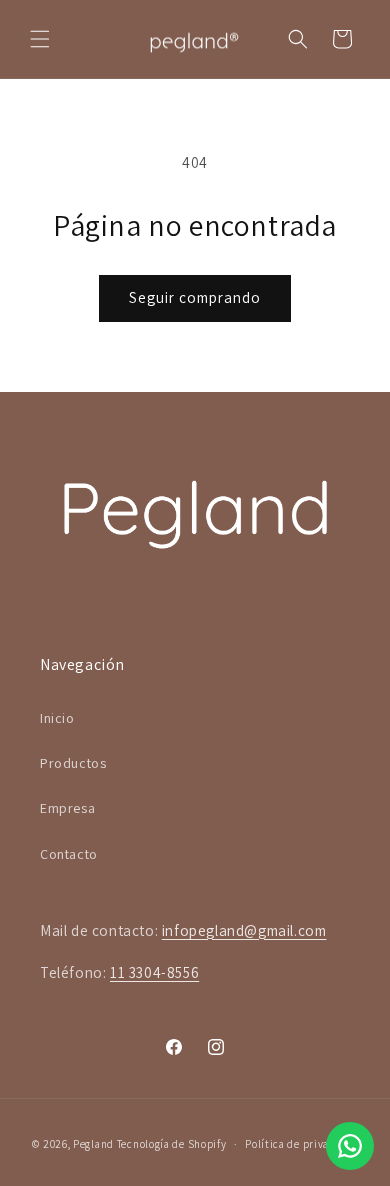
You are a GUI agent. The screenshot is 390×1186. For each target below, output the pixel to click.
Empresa (67, 808)
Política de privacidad (301, 1144)
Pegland (93, 1144)
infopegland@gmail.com (244, 930)
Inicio (57, 718)
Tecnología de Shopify (172, 1144)
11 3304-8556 (154, 972)
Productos (73, 763)
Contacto (69, 854)
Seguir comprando (195, 297)
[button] (40, 39)
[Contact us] (350, 1146)
